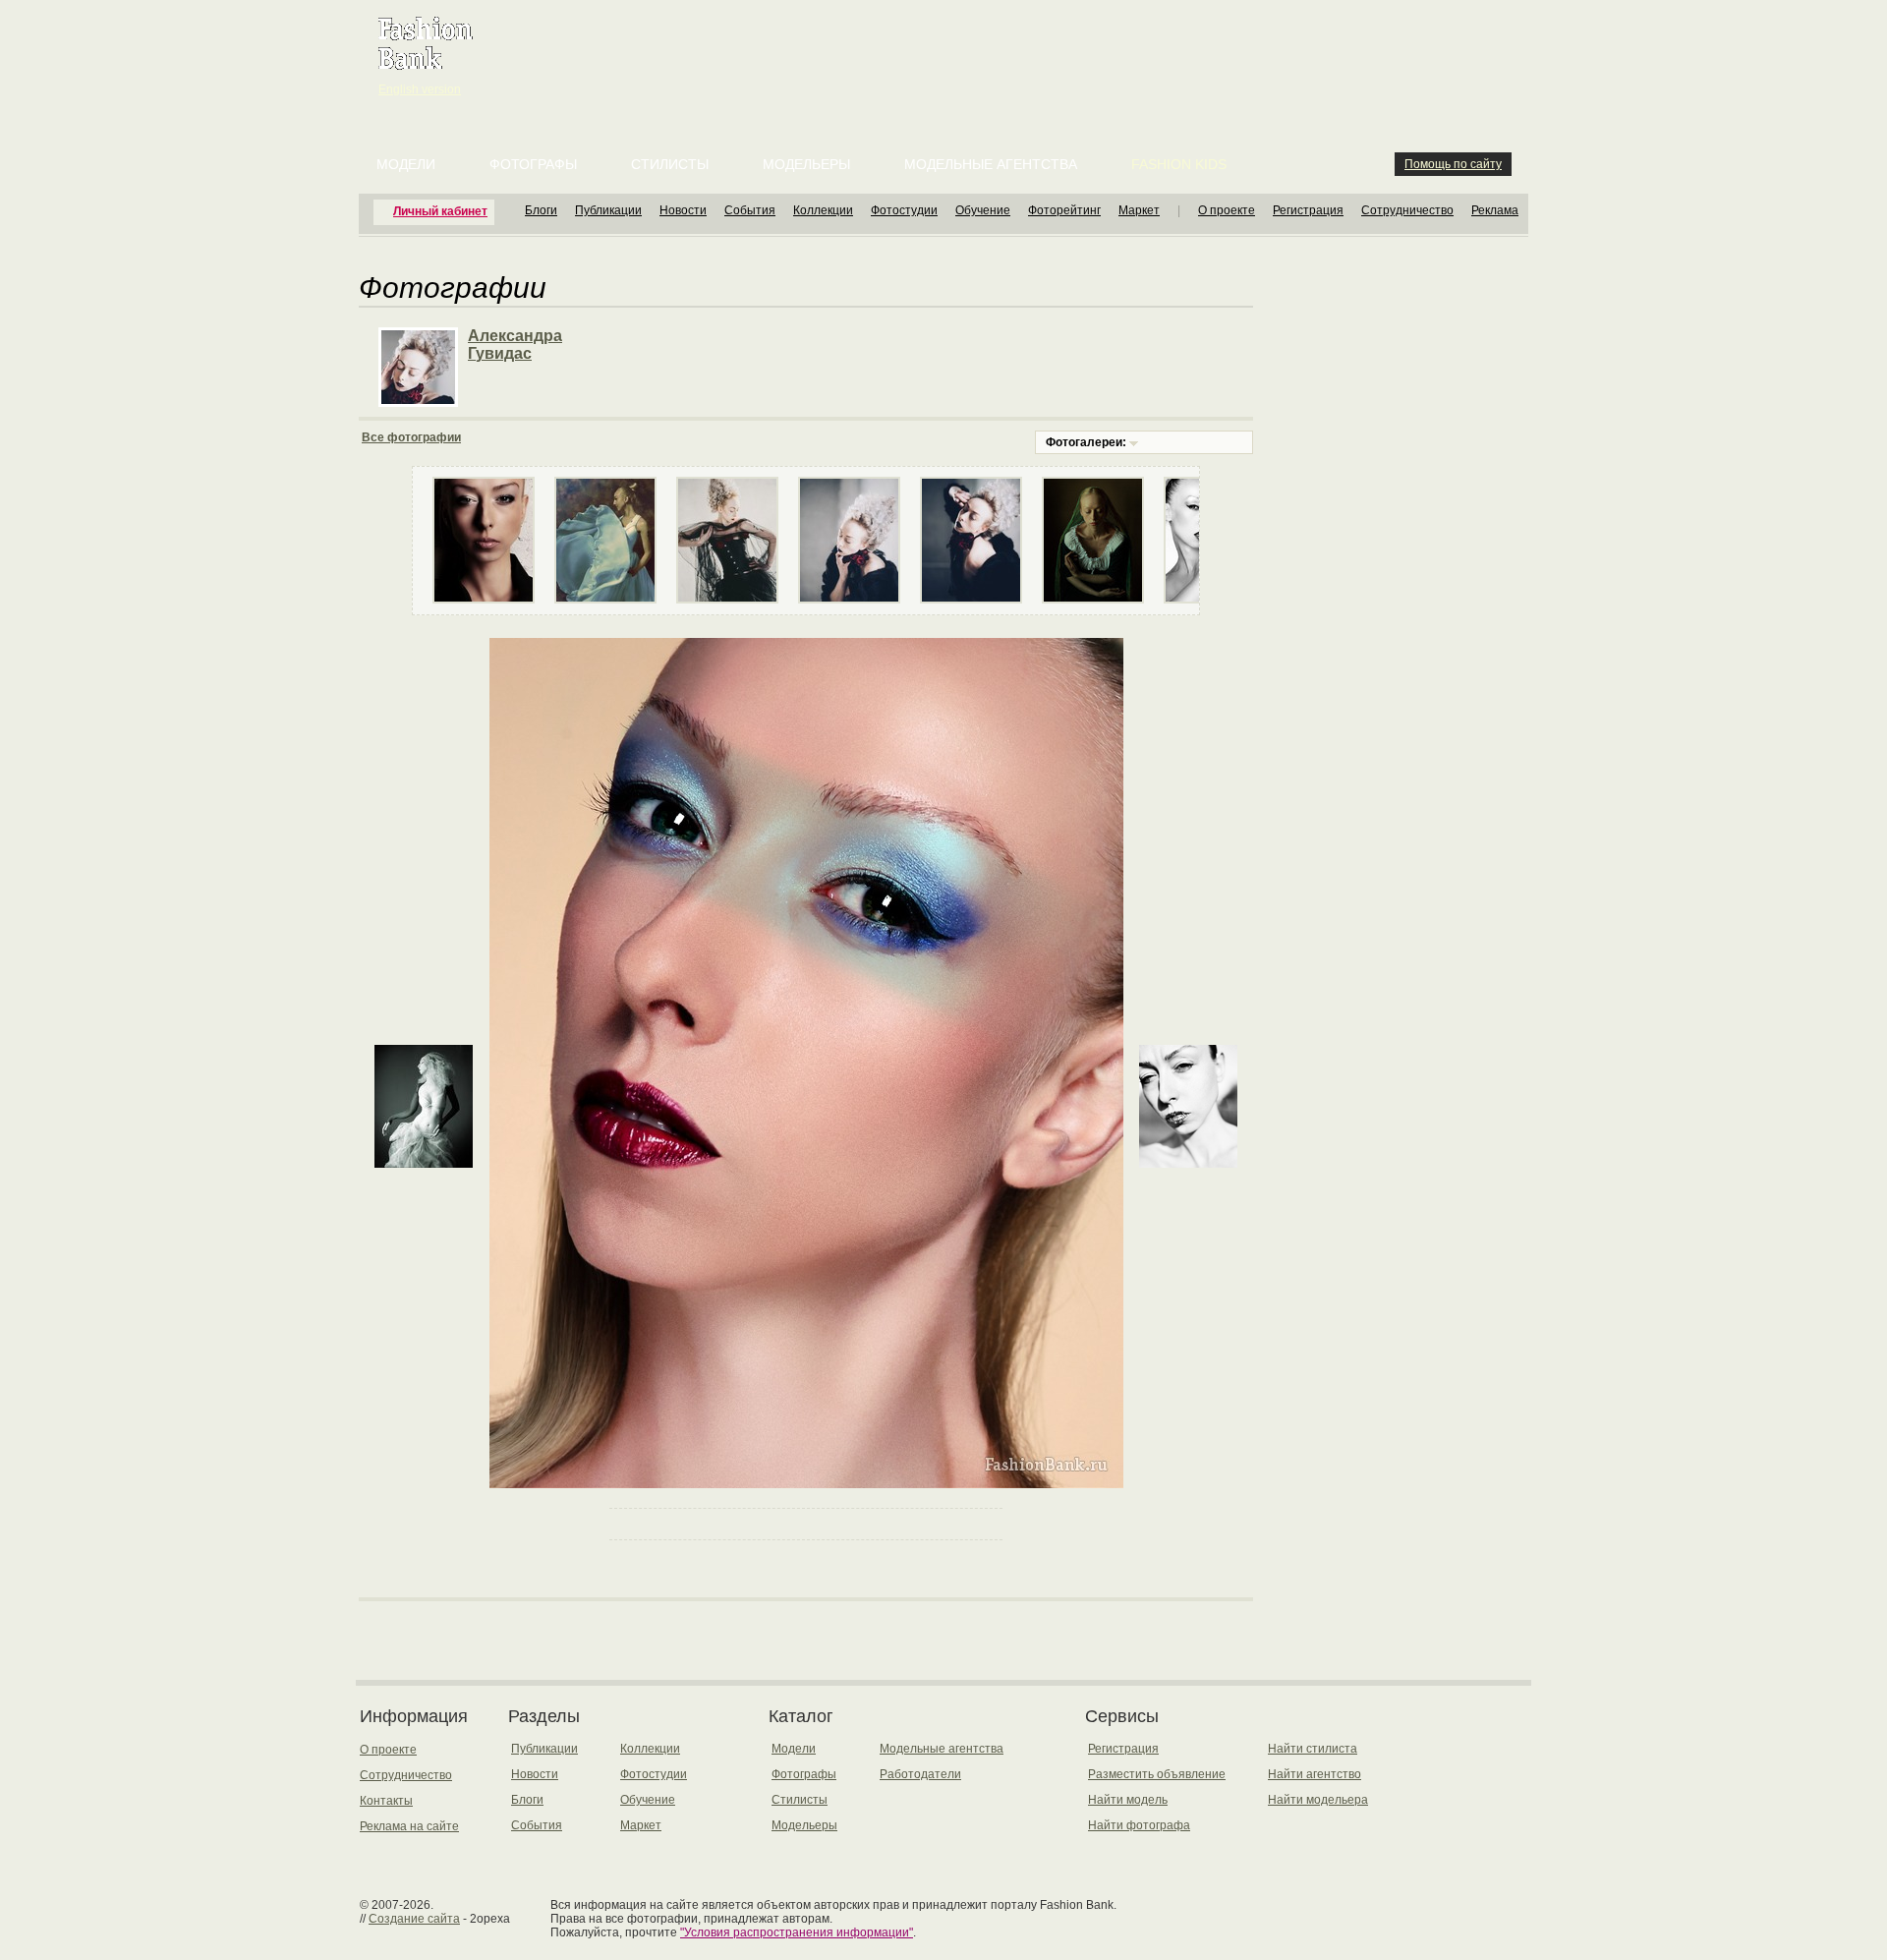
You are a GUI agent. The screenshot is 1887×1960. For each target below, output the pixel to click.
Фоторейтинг (1064, 210)
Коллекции (823, 210)
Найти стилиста (1313, 1749)
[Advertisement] (947, 49)
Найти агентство (1315, 1774)
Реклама (1495, 210)
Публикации (608, 210)
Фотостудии (904, 210)
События (750, 210)
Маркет (1139, 210)
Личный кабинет (440, 211)
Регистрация (1308, 210)
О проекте (1227, 210)
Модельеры (806, 164)
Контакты (386, 1801)
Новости (683, 210)
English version (420, 89)
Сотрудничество (1407, 210)
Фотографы (533, 164)
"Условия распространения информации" (797, 1932)
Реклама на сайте (409, 1826)
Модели (406, 164)
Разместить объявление (1157, 1774)
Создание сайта (414, 1919)
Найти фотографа (1139, 1825)
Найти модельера (1318, 1800)
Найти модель (1128, 1800)
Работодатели (920, 1774)
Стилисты (670, 164)
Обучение (983, 210)
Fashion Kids (1179, 164)
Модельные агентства (991, 164)
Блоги (541, 210)
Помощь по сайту (1453, 164)
